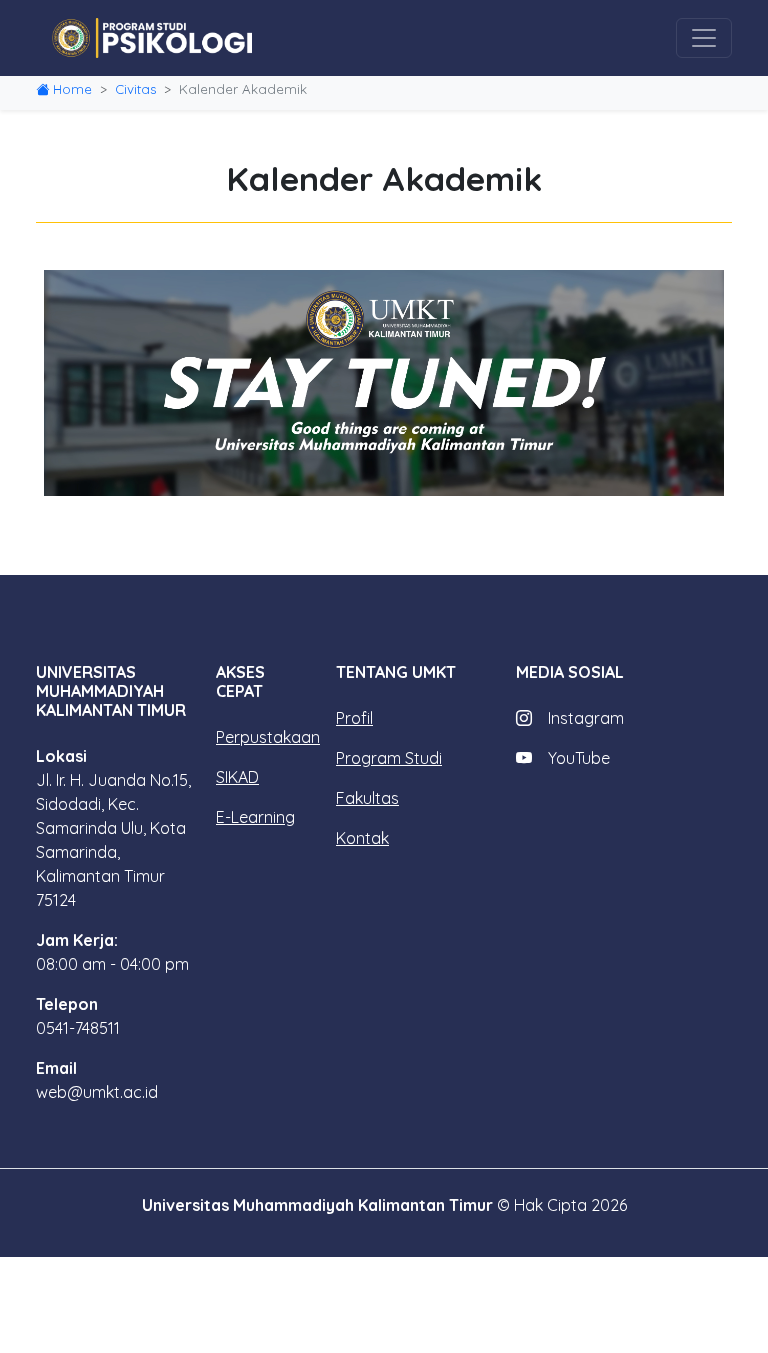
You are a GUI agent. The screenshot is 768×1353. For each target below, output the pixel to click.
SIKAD (237, 777)
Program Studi (389, 758)
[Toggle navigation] (704, 38)
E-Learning (255, 817)
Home (72, 89)
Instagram (586, 718)
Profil (354, 718)
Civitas (135, 89)
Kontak (362, 838)
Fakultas (367, 798)
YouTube (579, 758)
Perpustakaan (268, 737)
